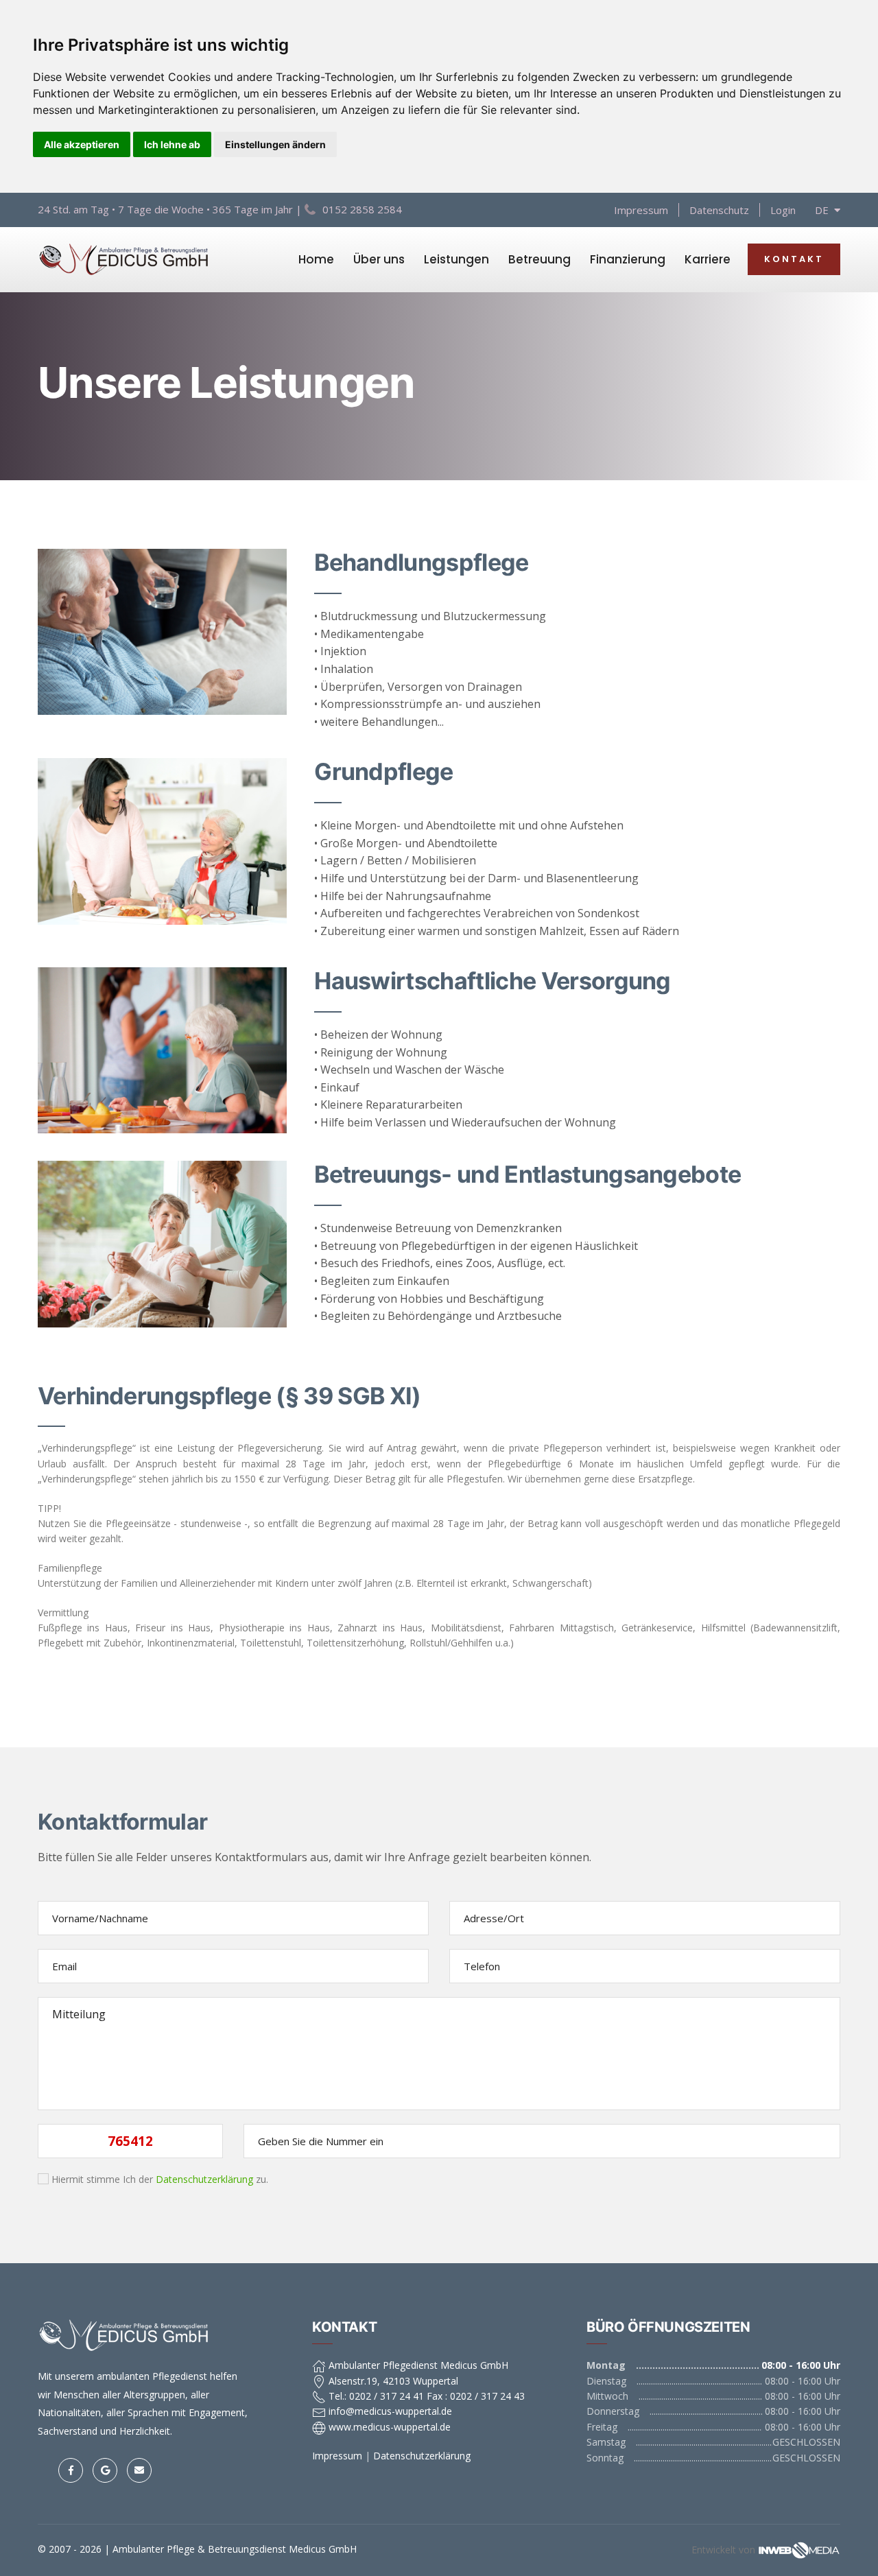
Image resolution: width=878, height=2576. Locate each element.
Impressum (641, 210)
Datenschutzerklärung (204, 2179)
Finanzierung (628, 259)
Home (316, 259)
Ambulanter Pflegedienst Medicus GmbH (417, 2365)
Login (783, 210)
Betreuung (539, 259)
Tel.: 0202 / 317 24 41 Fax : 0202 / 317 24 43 (425, 2396)
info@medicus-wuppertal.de (389, 2411)
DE (824, 210)
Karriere (708, 259)
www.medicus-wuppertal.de (388, 2427)
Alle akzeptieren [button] (82, 144)
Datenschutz (719, 210)
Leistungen (456, 259)
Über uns (379, 259)
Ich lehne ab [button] (172, 144)
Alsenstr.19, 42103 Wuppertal (392, 2381)
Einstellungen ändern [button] (275, 144)
